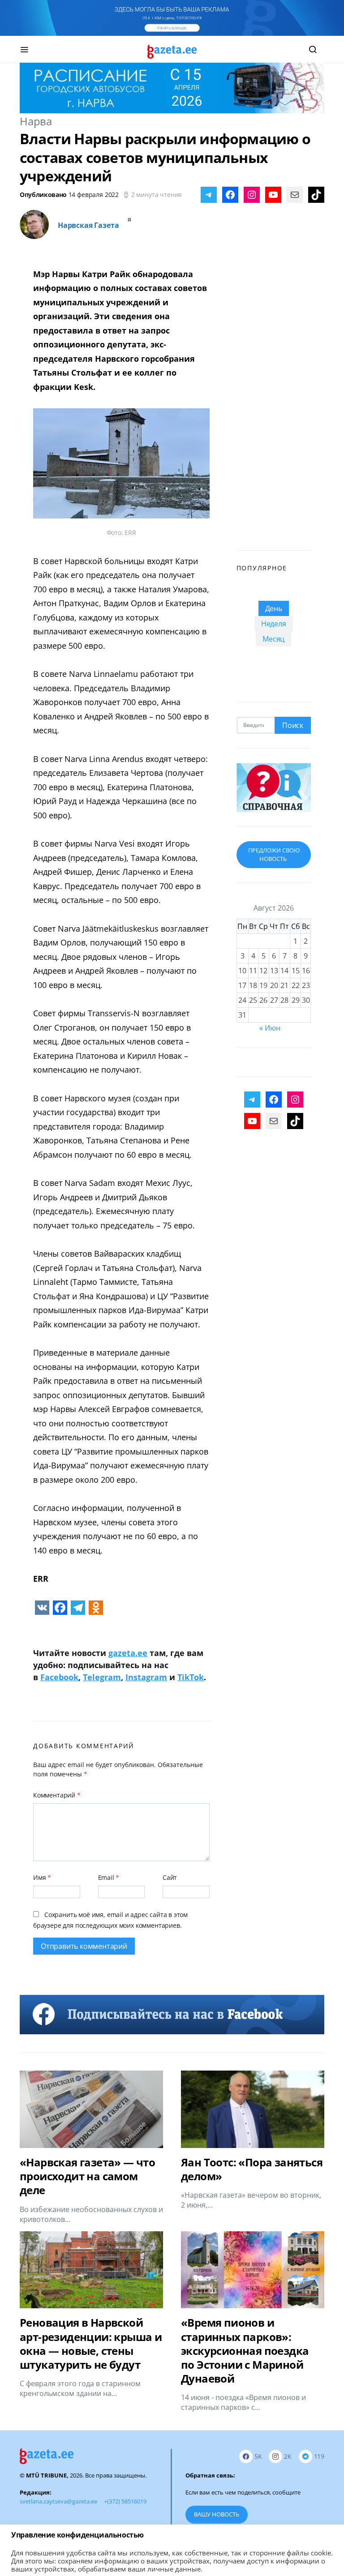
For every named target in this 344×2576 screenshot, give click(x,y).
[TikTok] (316, 195)
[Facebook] (230, 195)
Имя (42, 1877)
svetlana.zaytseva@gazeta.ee (58, 2501)
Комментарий (57, 1795)
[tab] (274, 608)
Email (109, 1877)
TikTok (191, 1677)
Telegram (102, 1677)
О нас (27, 2553)
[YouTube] (273, 195)
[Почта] (295, 195)
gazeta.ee (128, 1653)
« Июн (270, 1028)
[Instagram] (252, 195)
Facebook (59, 1677)
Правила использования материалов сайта (252, 2536)
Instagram (146, 1677)
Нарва (36, 121)
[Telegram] (209, 195)
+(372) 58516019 (125, 2501)
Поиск (293, 725)
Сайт (170, 1877)
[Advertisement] (274, 394)
